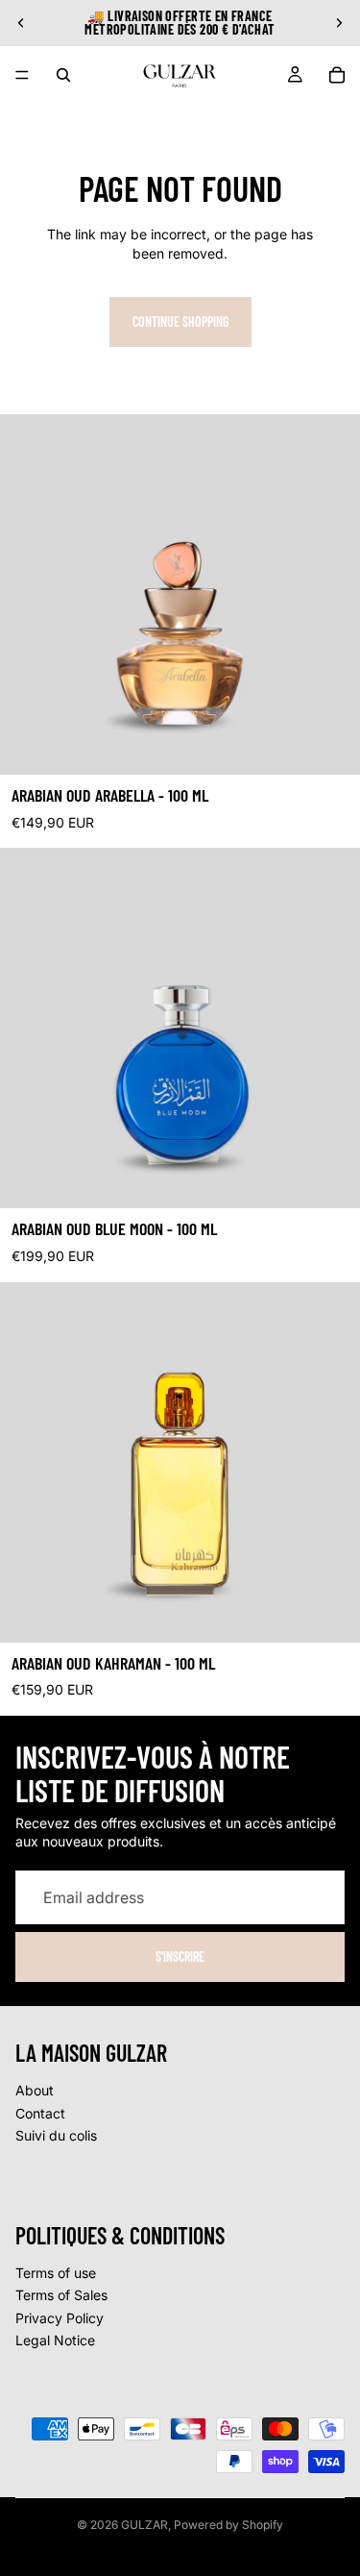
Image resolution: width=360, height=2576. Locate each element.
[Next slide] (339, 23)
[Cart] (337, 75)
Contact (40, 2113)
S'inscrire (180, 1957)
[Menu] (22, 75)
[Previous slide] (21, 23)
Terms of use (56, 2273)
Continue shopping (180, 322)
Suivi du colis (56, 2135)
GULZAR (144, 2525)
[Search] (63, 75)
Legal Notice (55, 2340)
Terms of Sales (61, 2295)
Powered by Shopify (228, 2525)
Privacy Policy (60, 2318)
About (35, 2090)
